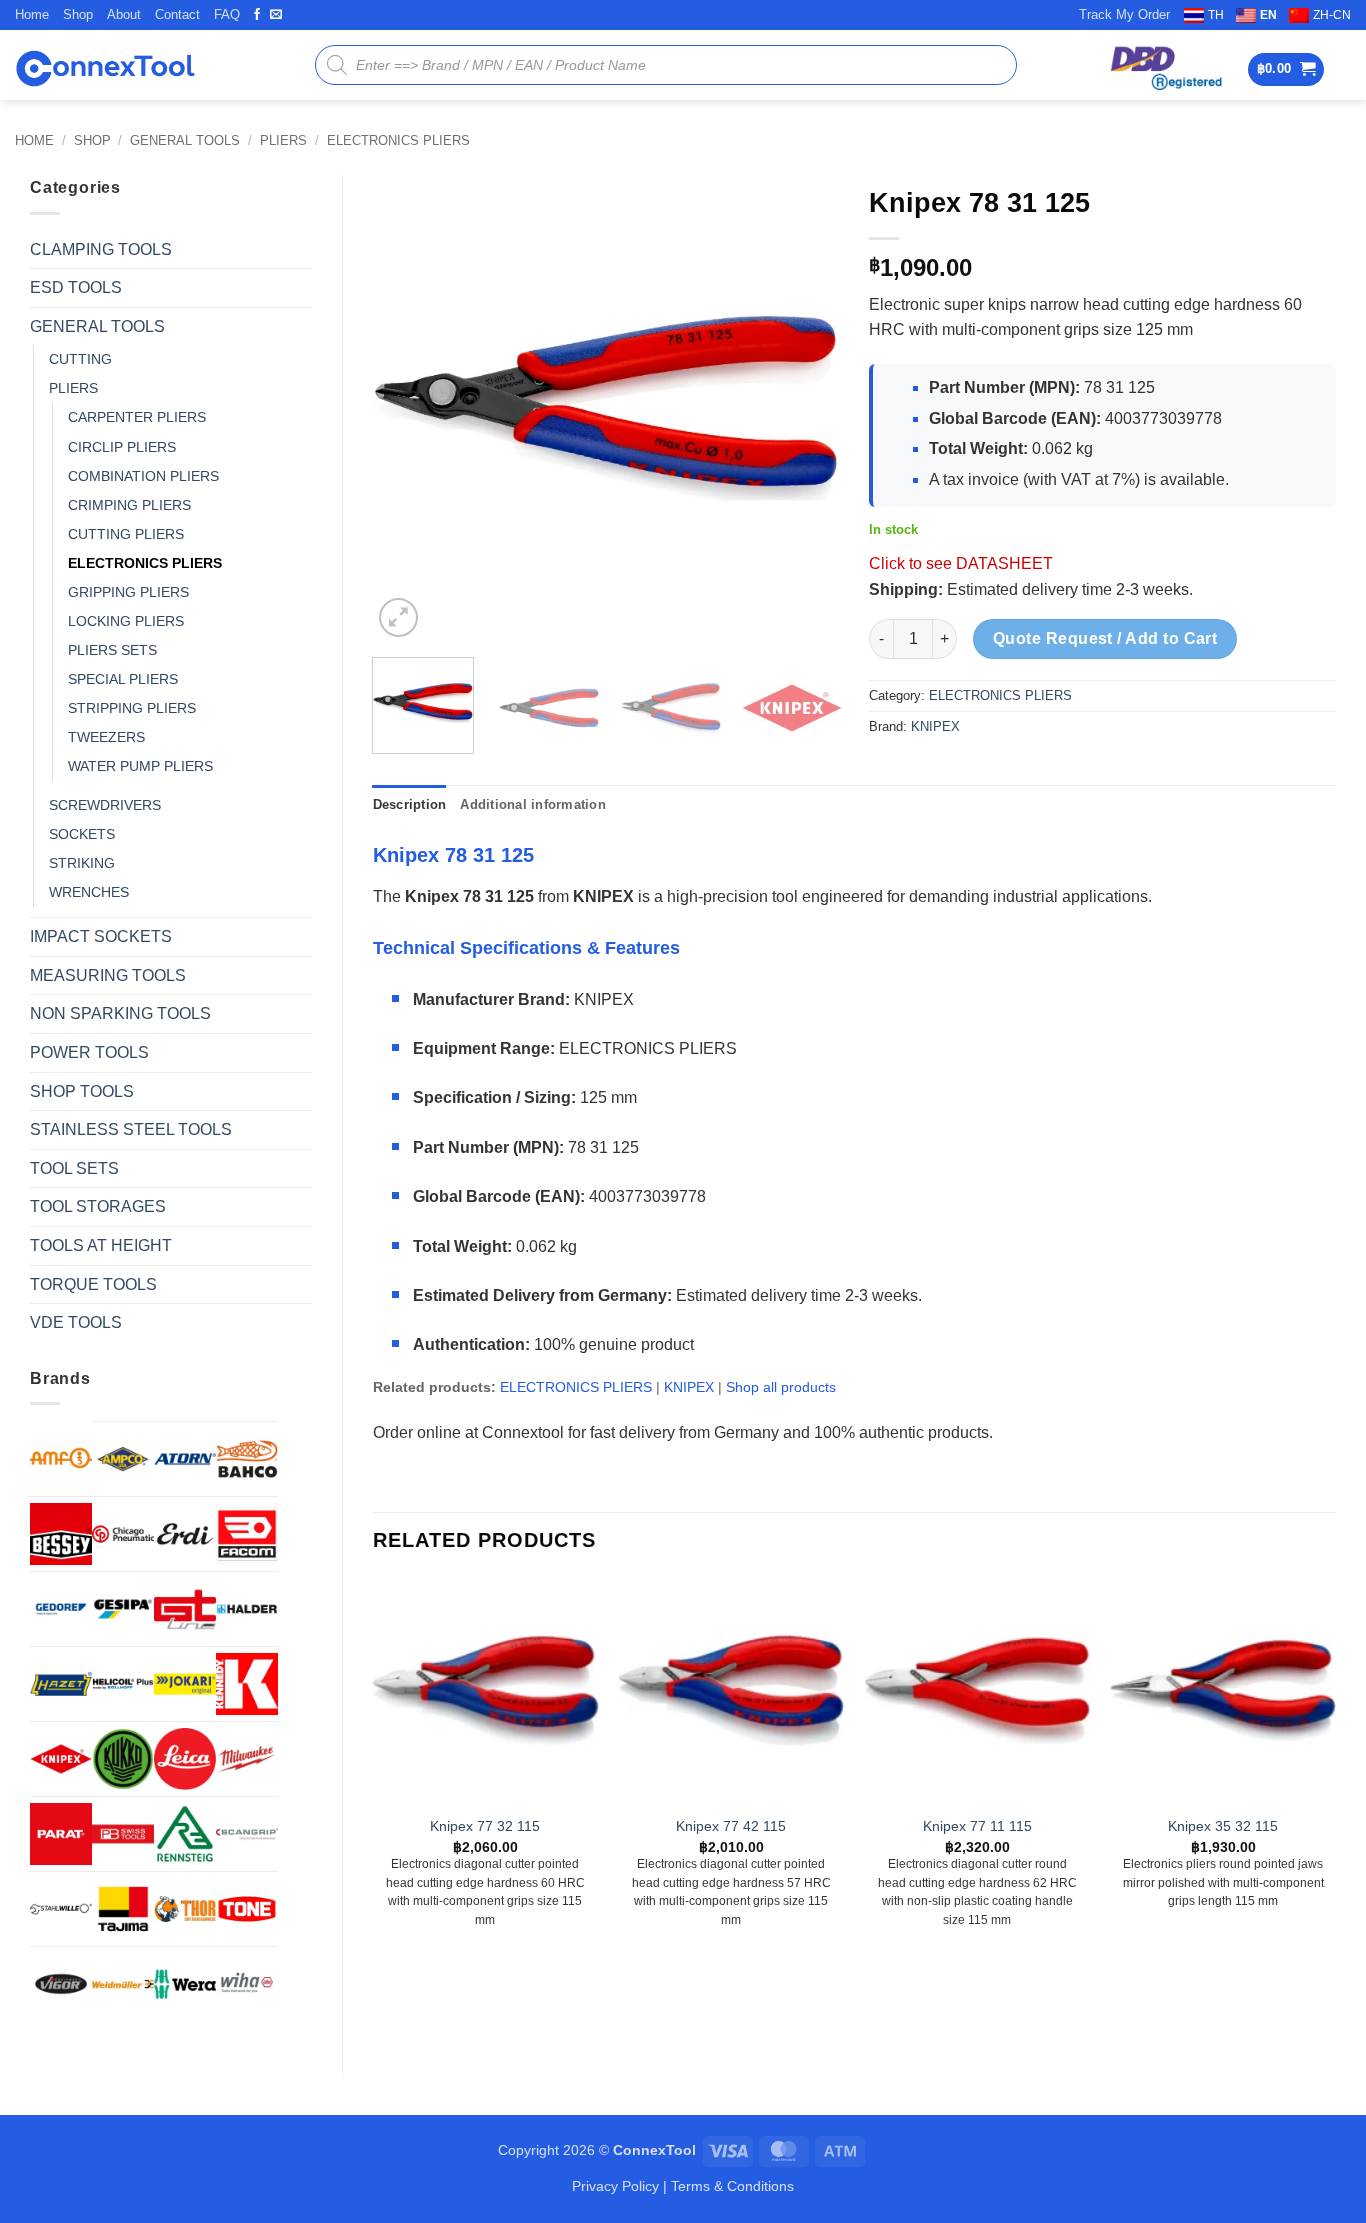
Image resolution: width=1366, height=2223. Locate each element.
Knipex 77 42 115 (731, 1826)
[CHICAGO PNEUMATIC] (123, 1534)
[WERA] (185, 1984)
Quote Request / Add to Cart (1105, 638)
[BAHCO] (247, 1459)
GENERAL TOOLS (185, 140)
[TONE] (247, 1909)
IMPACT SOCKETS (101, 936)
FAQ (227, 14)
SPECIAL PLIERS (123, 679)
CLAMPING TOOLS (101, 249)
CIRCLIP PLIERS (122, 447)
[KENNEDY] (247, 1684)
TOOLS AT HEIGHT (101, 1245)
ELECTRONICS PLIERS (398, 140)
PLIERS (283, 140)
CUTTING (80, 359)
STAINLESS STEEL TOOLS (131, 1129)
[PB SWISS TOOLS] (123, 1834)
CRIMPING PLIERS (129, 505)
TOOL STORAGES (98, 1206)
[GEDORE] (61, 1609)
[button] (1286, 69)
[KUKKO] (123, 1759)
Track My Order (1124, 14)
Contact (177, 14)
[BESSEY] (61, 1534)
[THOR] (185, 1909)
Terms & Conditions (732, 2186)
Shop (78, 14)
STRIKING (82, 863)
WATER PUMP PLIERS (140, 766)
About (124, 14)
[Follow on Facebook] (257, 15)
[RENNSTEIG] (185, 1834)
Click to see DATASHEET (961, 563)
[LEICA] (185, 1759)
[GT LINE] (185, 1609)
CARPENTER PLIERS (137, 417)
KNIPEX (935, 726)
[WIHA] (247, 1984)
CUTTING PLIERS (126, 534)
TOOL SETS (74, 1168)
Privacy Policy (615, 2186)
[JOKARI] (185, 1684)
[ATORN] (185, 1459)
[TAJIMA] (123, 1909)
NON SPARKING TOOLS (120, 1013)
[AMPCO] (123, 1459)
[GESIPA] (123, 1609)
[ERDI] (185, 1534)
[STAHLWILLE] (61, 1909)
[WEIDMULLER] (123, 1984)
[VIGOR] (61, 1984)
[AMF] (61, 1458)
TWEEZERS (106, 737)
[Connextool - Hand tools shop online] (105, 65)
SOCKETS (82, 834)
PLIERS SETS (112, 650)
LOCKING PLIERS (126, 621)
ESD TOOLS (76, 287)
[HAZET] (61, 1684)
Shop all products (781, 1387)
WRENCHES (89, 892)
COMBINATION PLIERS (143, 476)
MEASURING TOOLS (108, 975)
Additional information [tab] (533, 804)
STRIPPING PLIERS (132, 708)
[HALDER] (247, 1609)
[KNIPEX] (61, 1759)
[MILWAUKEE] (247, 1759)
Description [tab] (410, 804)
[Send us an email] (276, 15)
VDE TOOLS (76, 1322)
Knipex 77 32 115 (485, 1826)
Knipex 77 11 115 (977, 1826)
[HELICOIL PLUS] (123, 1684)
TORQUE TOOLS (93, 1284)
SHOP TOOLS (82, 1091)
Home (32, 14)
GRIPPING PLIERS (128, 592)
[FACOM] (247, 1534)
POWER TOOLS (89, 1052)
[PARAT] (61, 1834)
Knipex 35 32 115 (1223, 1826)
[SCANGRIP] (247, 1834)
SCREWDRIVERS (105, 805)
